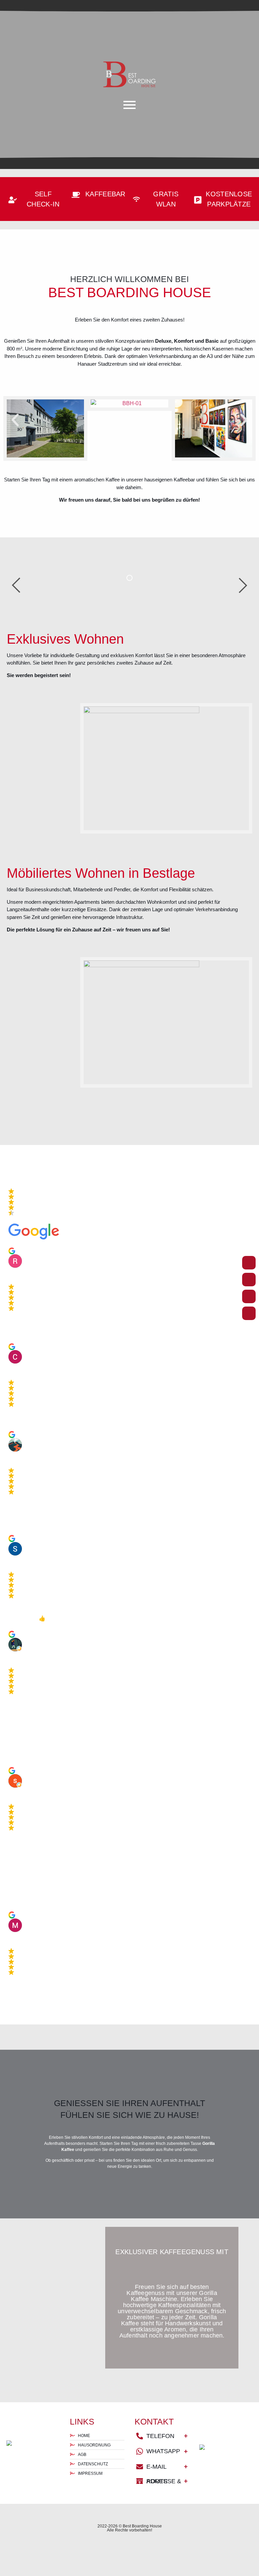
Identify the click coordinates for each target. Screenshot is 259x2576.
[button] (15, 420)
